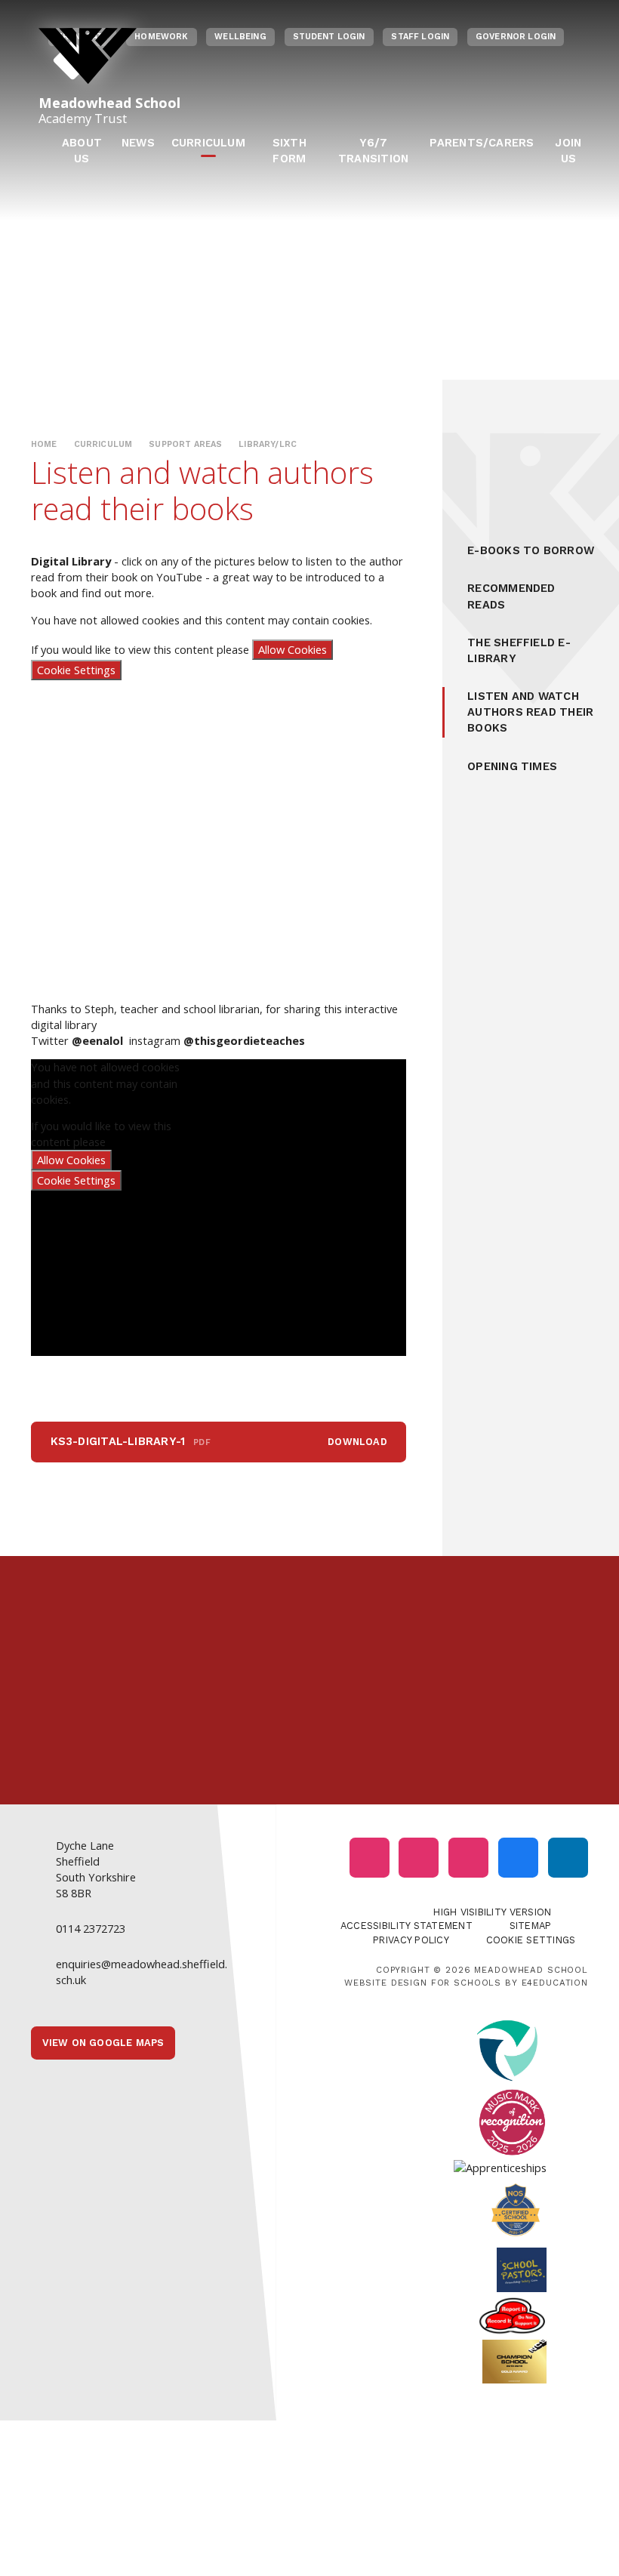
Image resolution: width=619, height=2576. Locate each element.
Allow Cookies (293, 649)
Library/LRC (268, 444)
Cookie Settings (76, 670)
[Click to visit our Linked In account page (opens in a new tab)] (568, 1858)
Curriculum (103, 444)
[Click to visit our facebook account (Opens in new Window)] (518, 1858)
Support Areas (185, 444)
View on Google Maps (103, 2043)
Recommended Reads (511, 596)
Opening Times (512, 766)
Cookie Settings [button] (531, 1940)
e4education (555, 1983)
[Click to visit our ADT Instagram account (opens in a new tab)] (468, 1858)
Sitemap (531, 1926)
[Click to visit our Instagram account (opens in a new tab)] (370, 1858)
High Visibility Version (492, 1912)
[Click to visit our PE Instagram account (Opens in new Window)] (419, 1858)
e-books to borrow (531, 550)
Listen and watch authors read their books (530, 712)
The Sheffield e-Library (519, 650)
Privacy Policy (411, 1940)
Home (44, 444)
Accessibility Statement (407, 1926)
